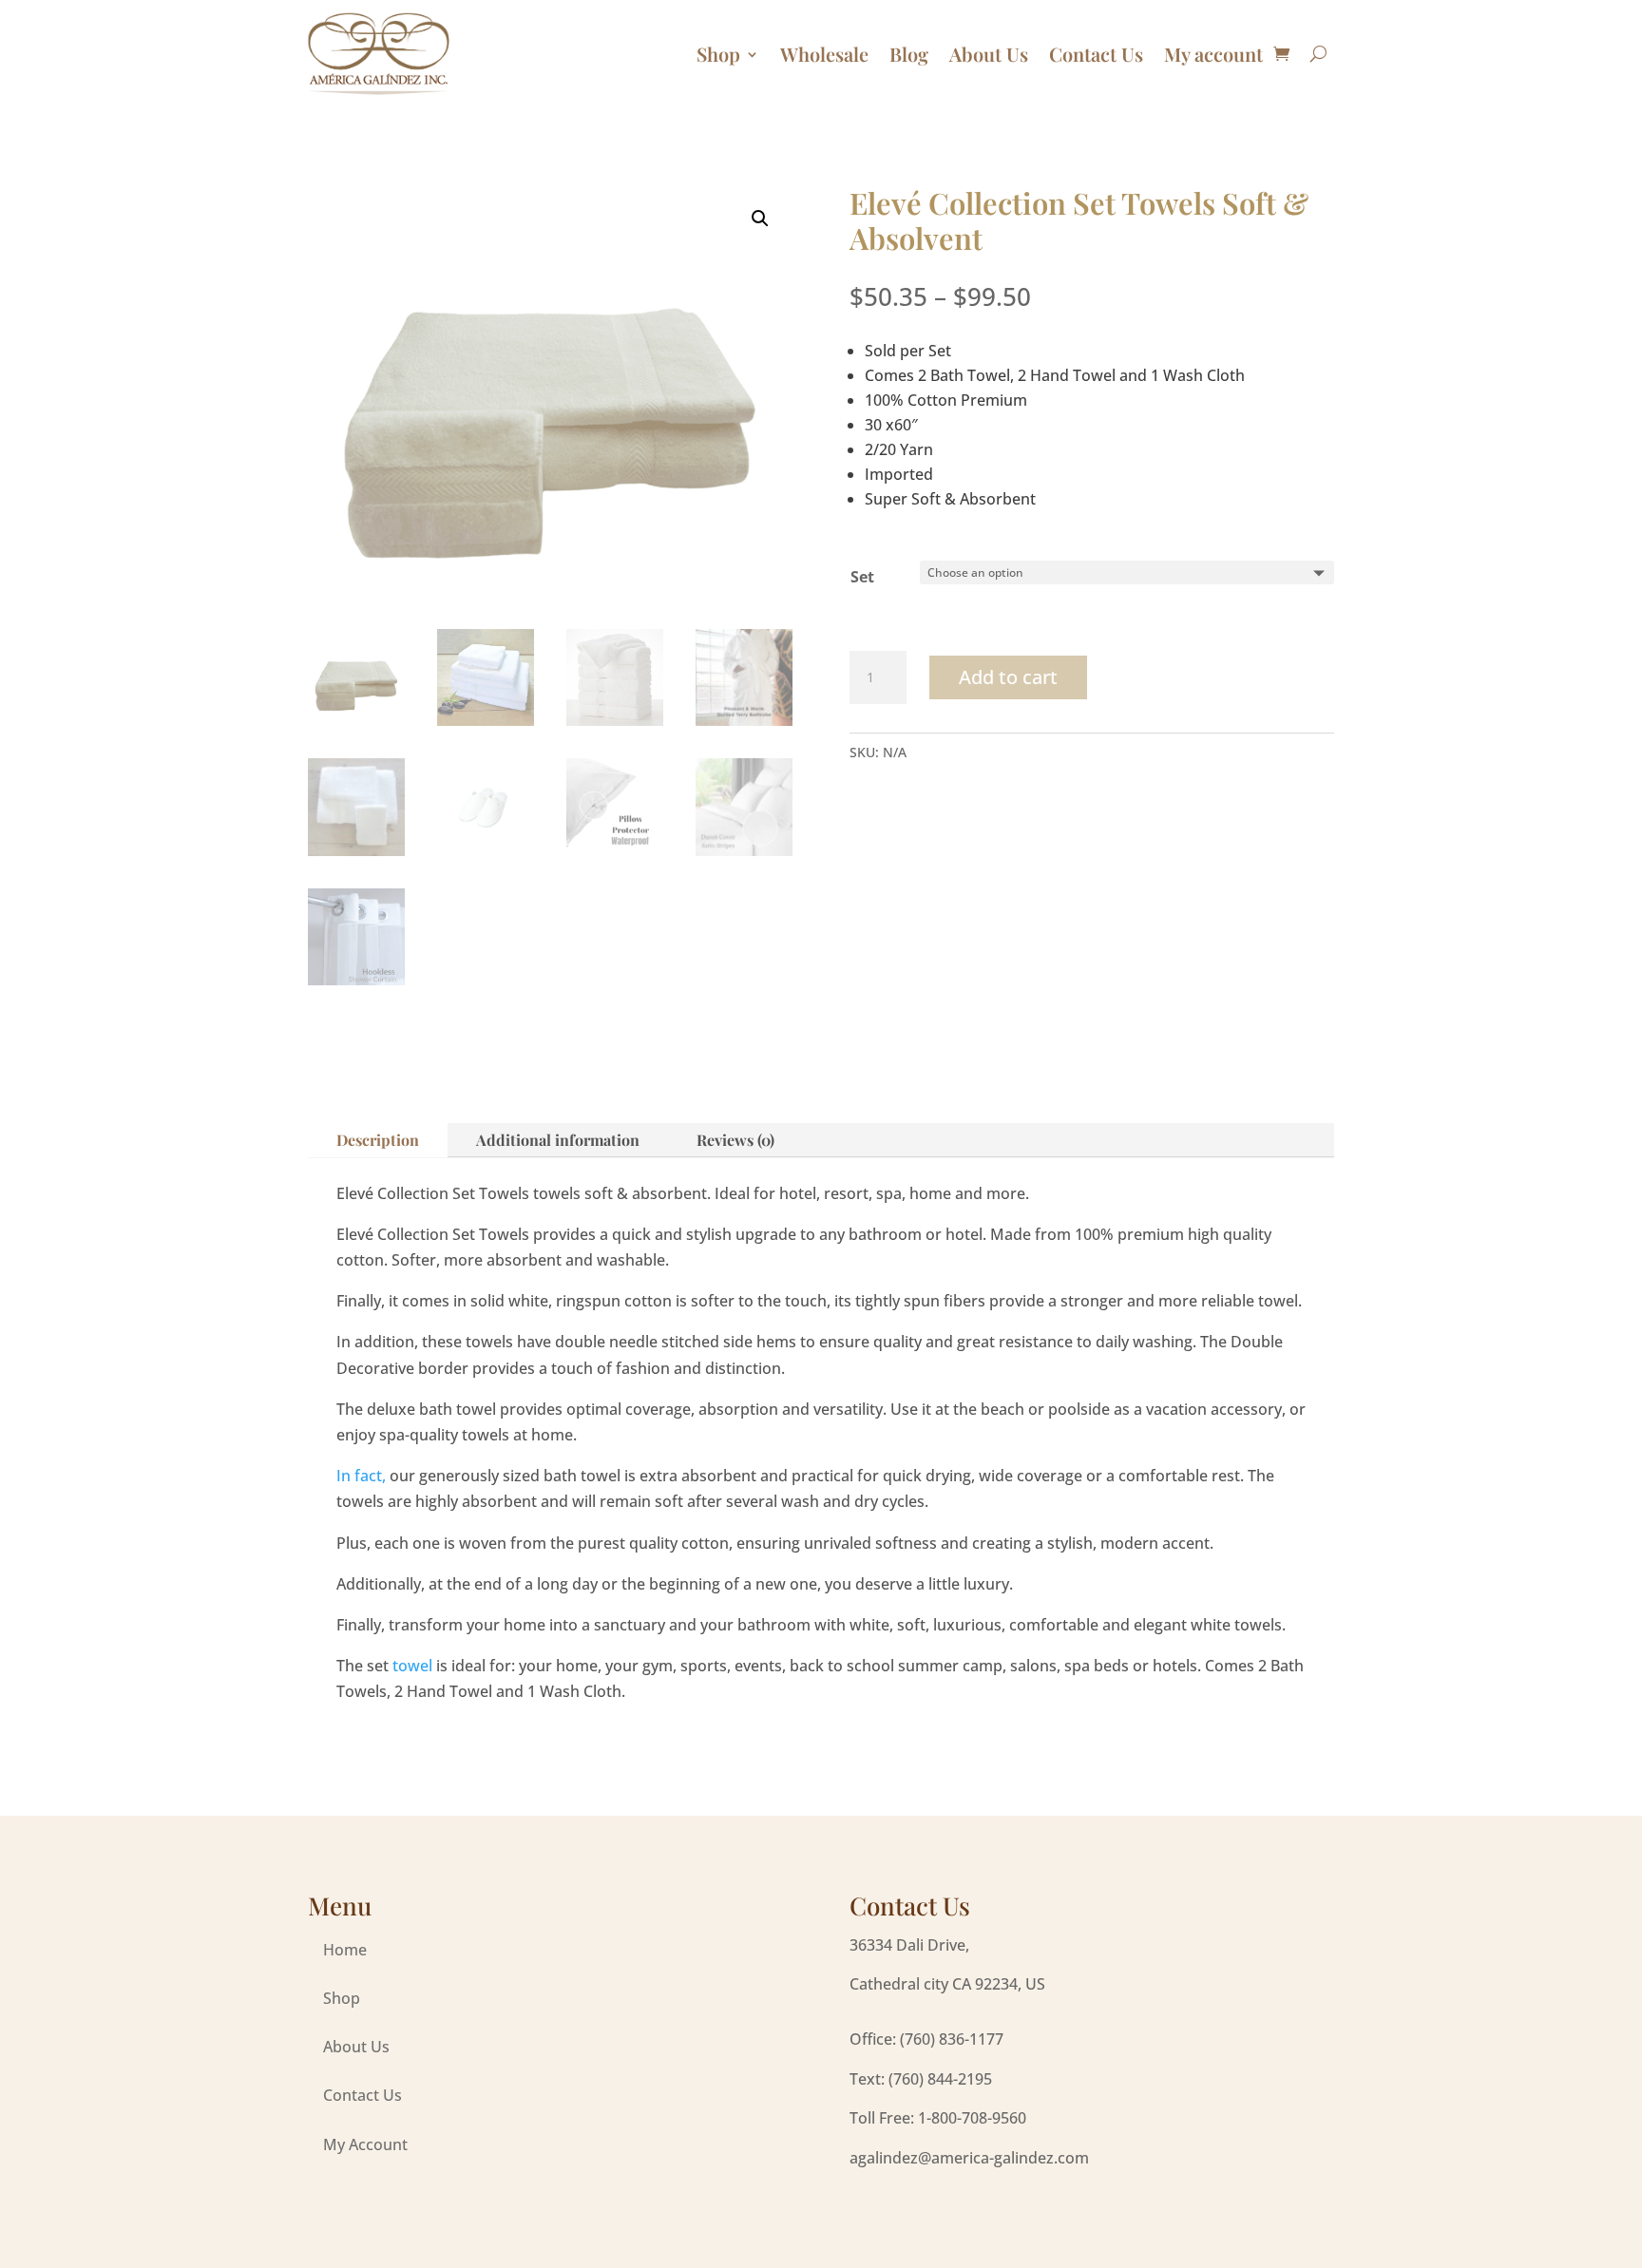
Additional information (558, 1140)
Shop (718, 54)
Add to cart (1008, 677)
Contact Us (1096, 54)
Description (378, 1140)
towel (412, 1666)
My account (1213, 54)
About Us (989, 54)
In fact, (361, 1476)
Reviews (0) (735, 1140)
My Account (365, 2144)
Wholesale (824, 54)
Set (862, 577)
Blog (909, 54)
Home (345, 1950)
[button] (760, 219)
